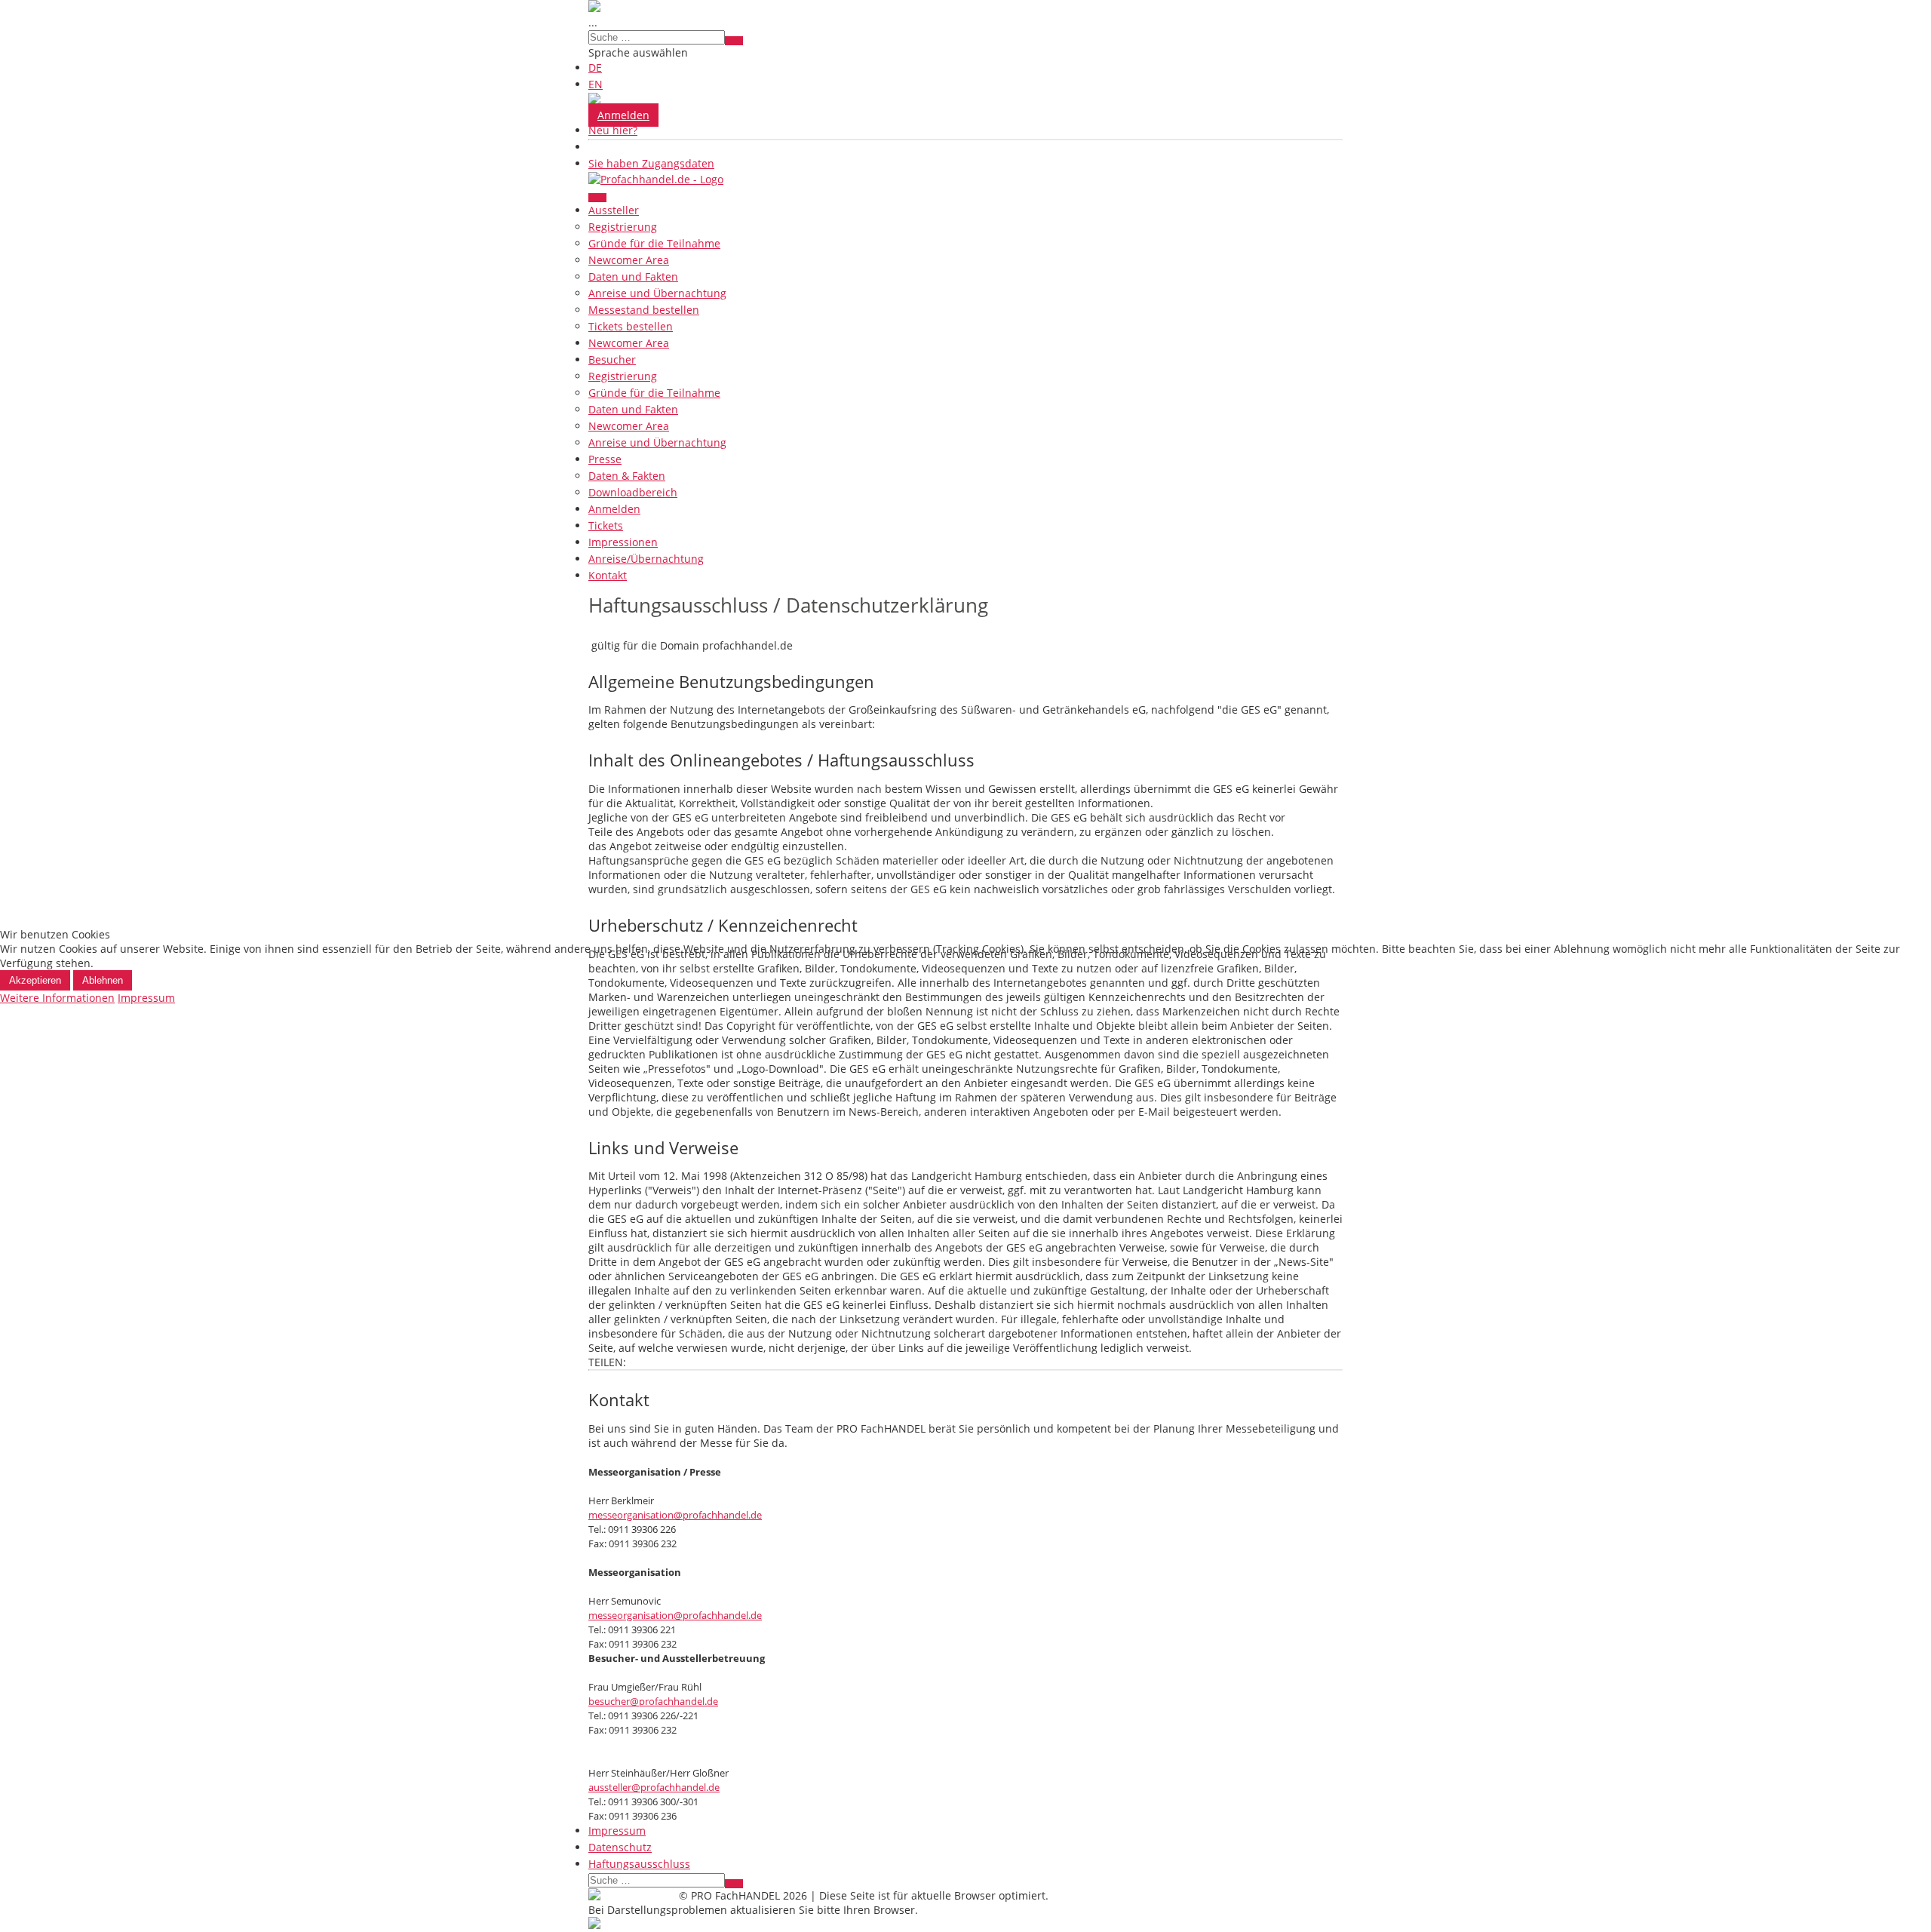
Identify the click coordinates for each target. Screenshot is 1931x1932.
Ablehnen (103, 980)
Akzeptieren (35, 980)
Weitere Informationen (57, 998)
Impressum (146, 998)
